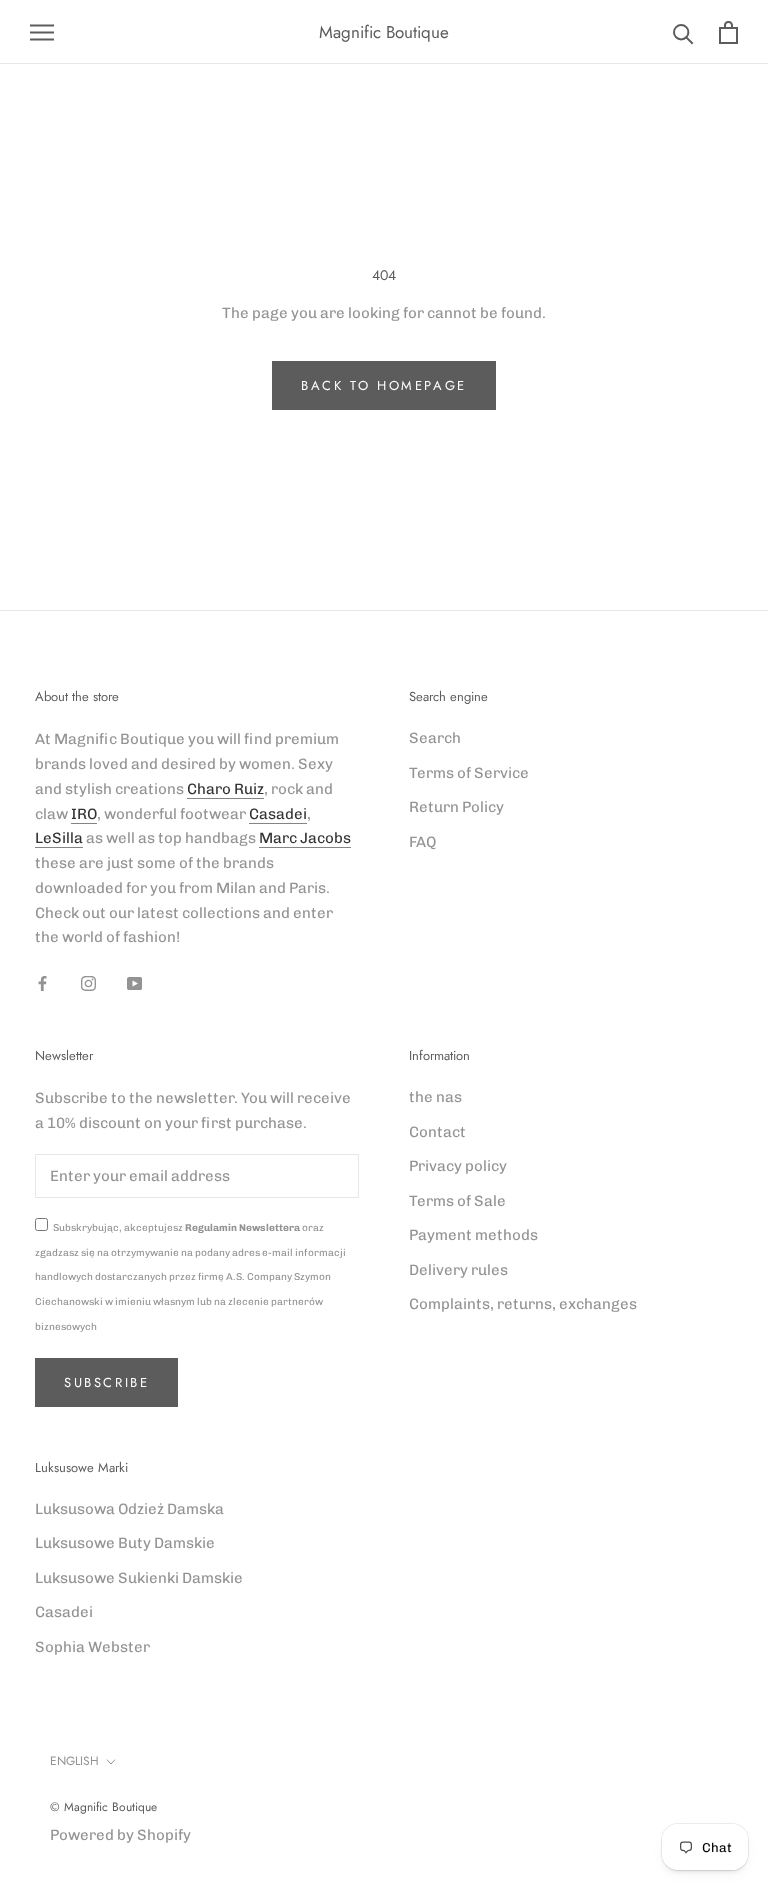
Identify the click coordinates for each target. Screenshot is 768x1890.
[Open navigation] (42, 32)
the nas (435, 1097)
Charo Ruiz (225, 789)
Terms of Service (469, 773)
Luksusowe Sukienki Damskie (139, 1578)
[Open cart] (728, 32)
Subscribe (106, 1382)
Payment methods (473, 1235)
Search (435, 738)
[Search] (683, 32)
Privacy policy (458, 1166)
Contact (437, 1132)
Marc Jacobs (305, 838)
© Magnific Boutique (103, 1807)
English (74, 1761)
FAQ (422, 842)
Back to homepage (384, 385)
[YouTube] (134, 982)
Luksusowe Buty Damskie (125, 1543)
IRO (84, 814)
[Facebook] (42, 982)
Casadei (278, 814)
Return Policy (456, 807)
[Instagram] (88, 982)
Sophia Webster (92, 1647)
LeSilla (59, 838)
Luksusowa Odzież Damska (129, 1509)
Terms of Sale (457, 1201)
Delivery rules (458, 1270)
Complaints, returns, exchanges (523, 1304)
